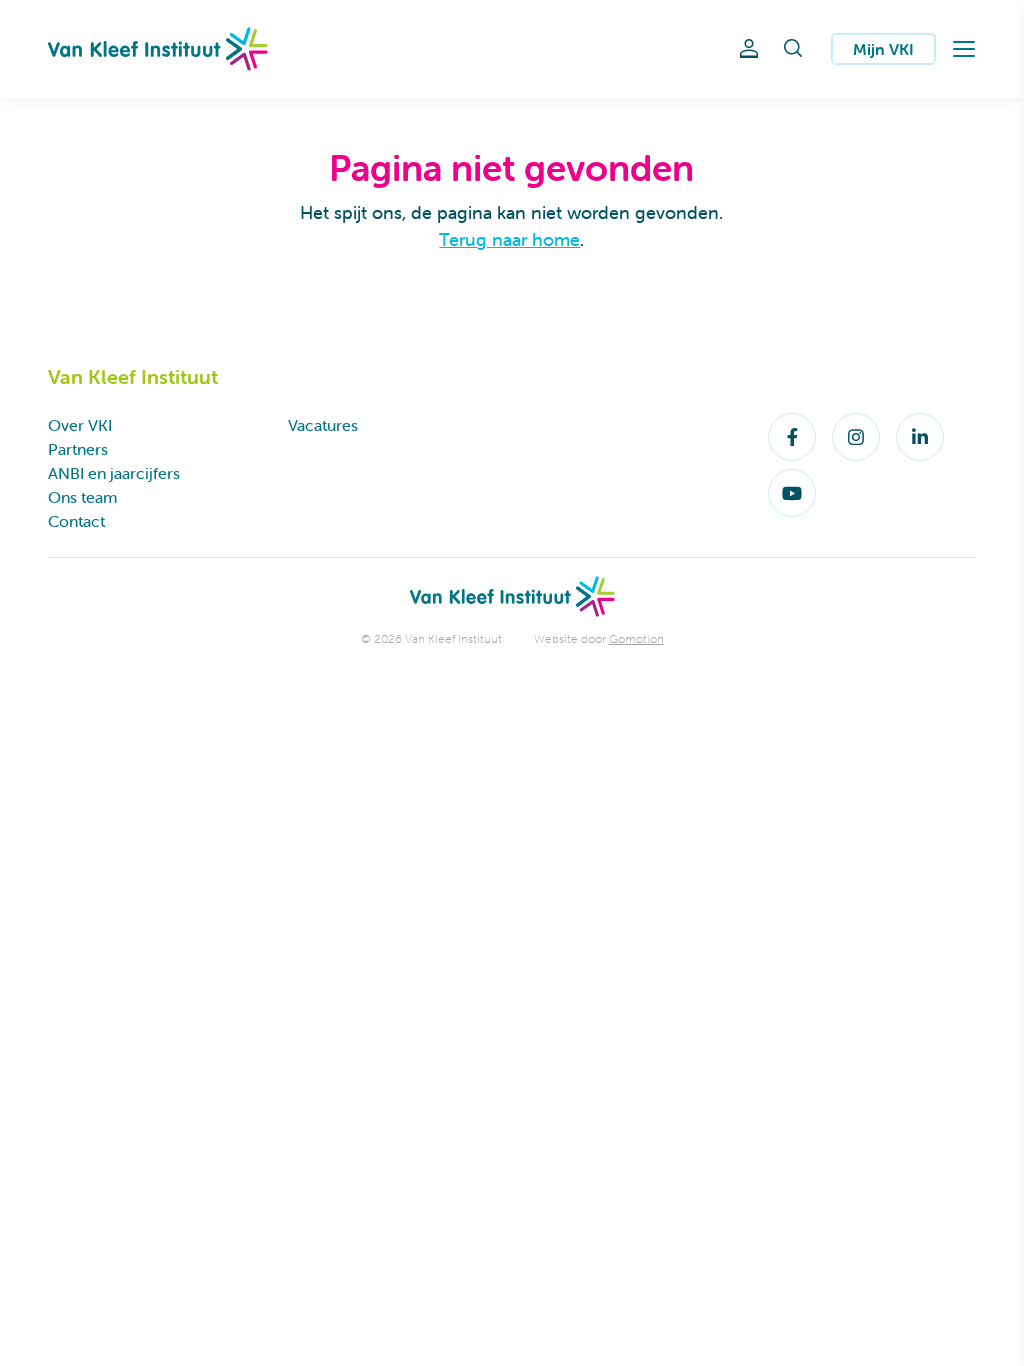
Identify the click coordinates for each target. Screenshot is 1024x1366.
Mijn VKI (883, 49)
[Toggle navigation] (964, 49)
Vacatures (323, 425)
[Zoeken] (793, 49)
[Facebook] (792, 437)
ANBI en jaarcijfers (114, 473)
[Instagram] (856, 437)
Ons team (82, 497)
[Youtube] (792, 493)
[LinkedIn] (920, 437)
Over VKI (80, 425)
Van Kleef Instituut (158, 49)
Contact (76, 521)
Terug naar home (509, 239)
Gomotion (636, 638)
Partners (78, 449)
